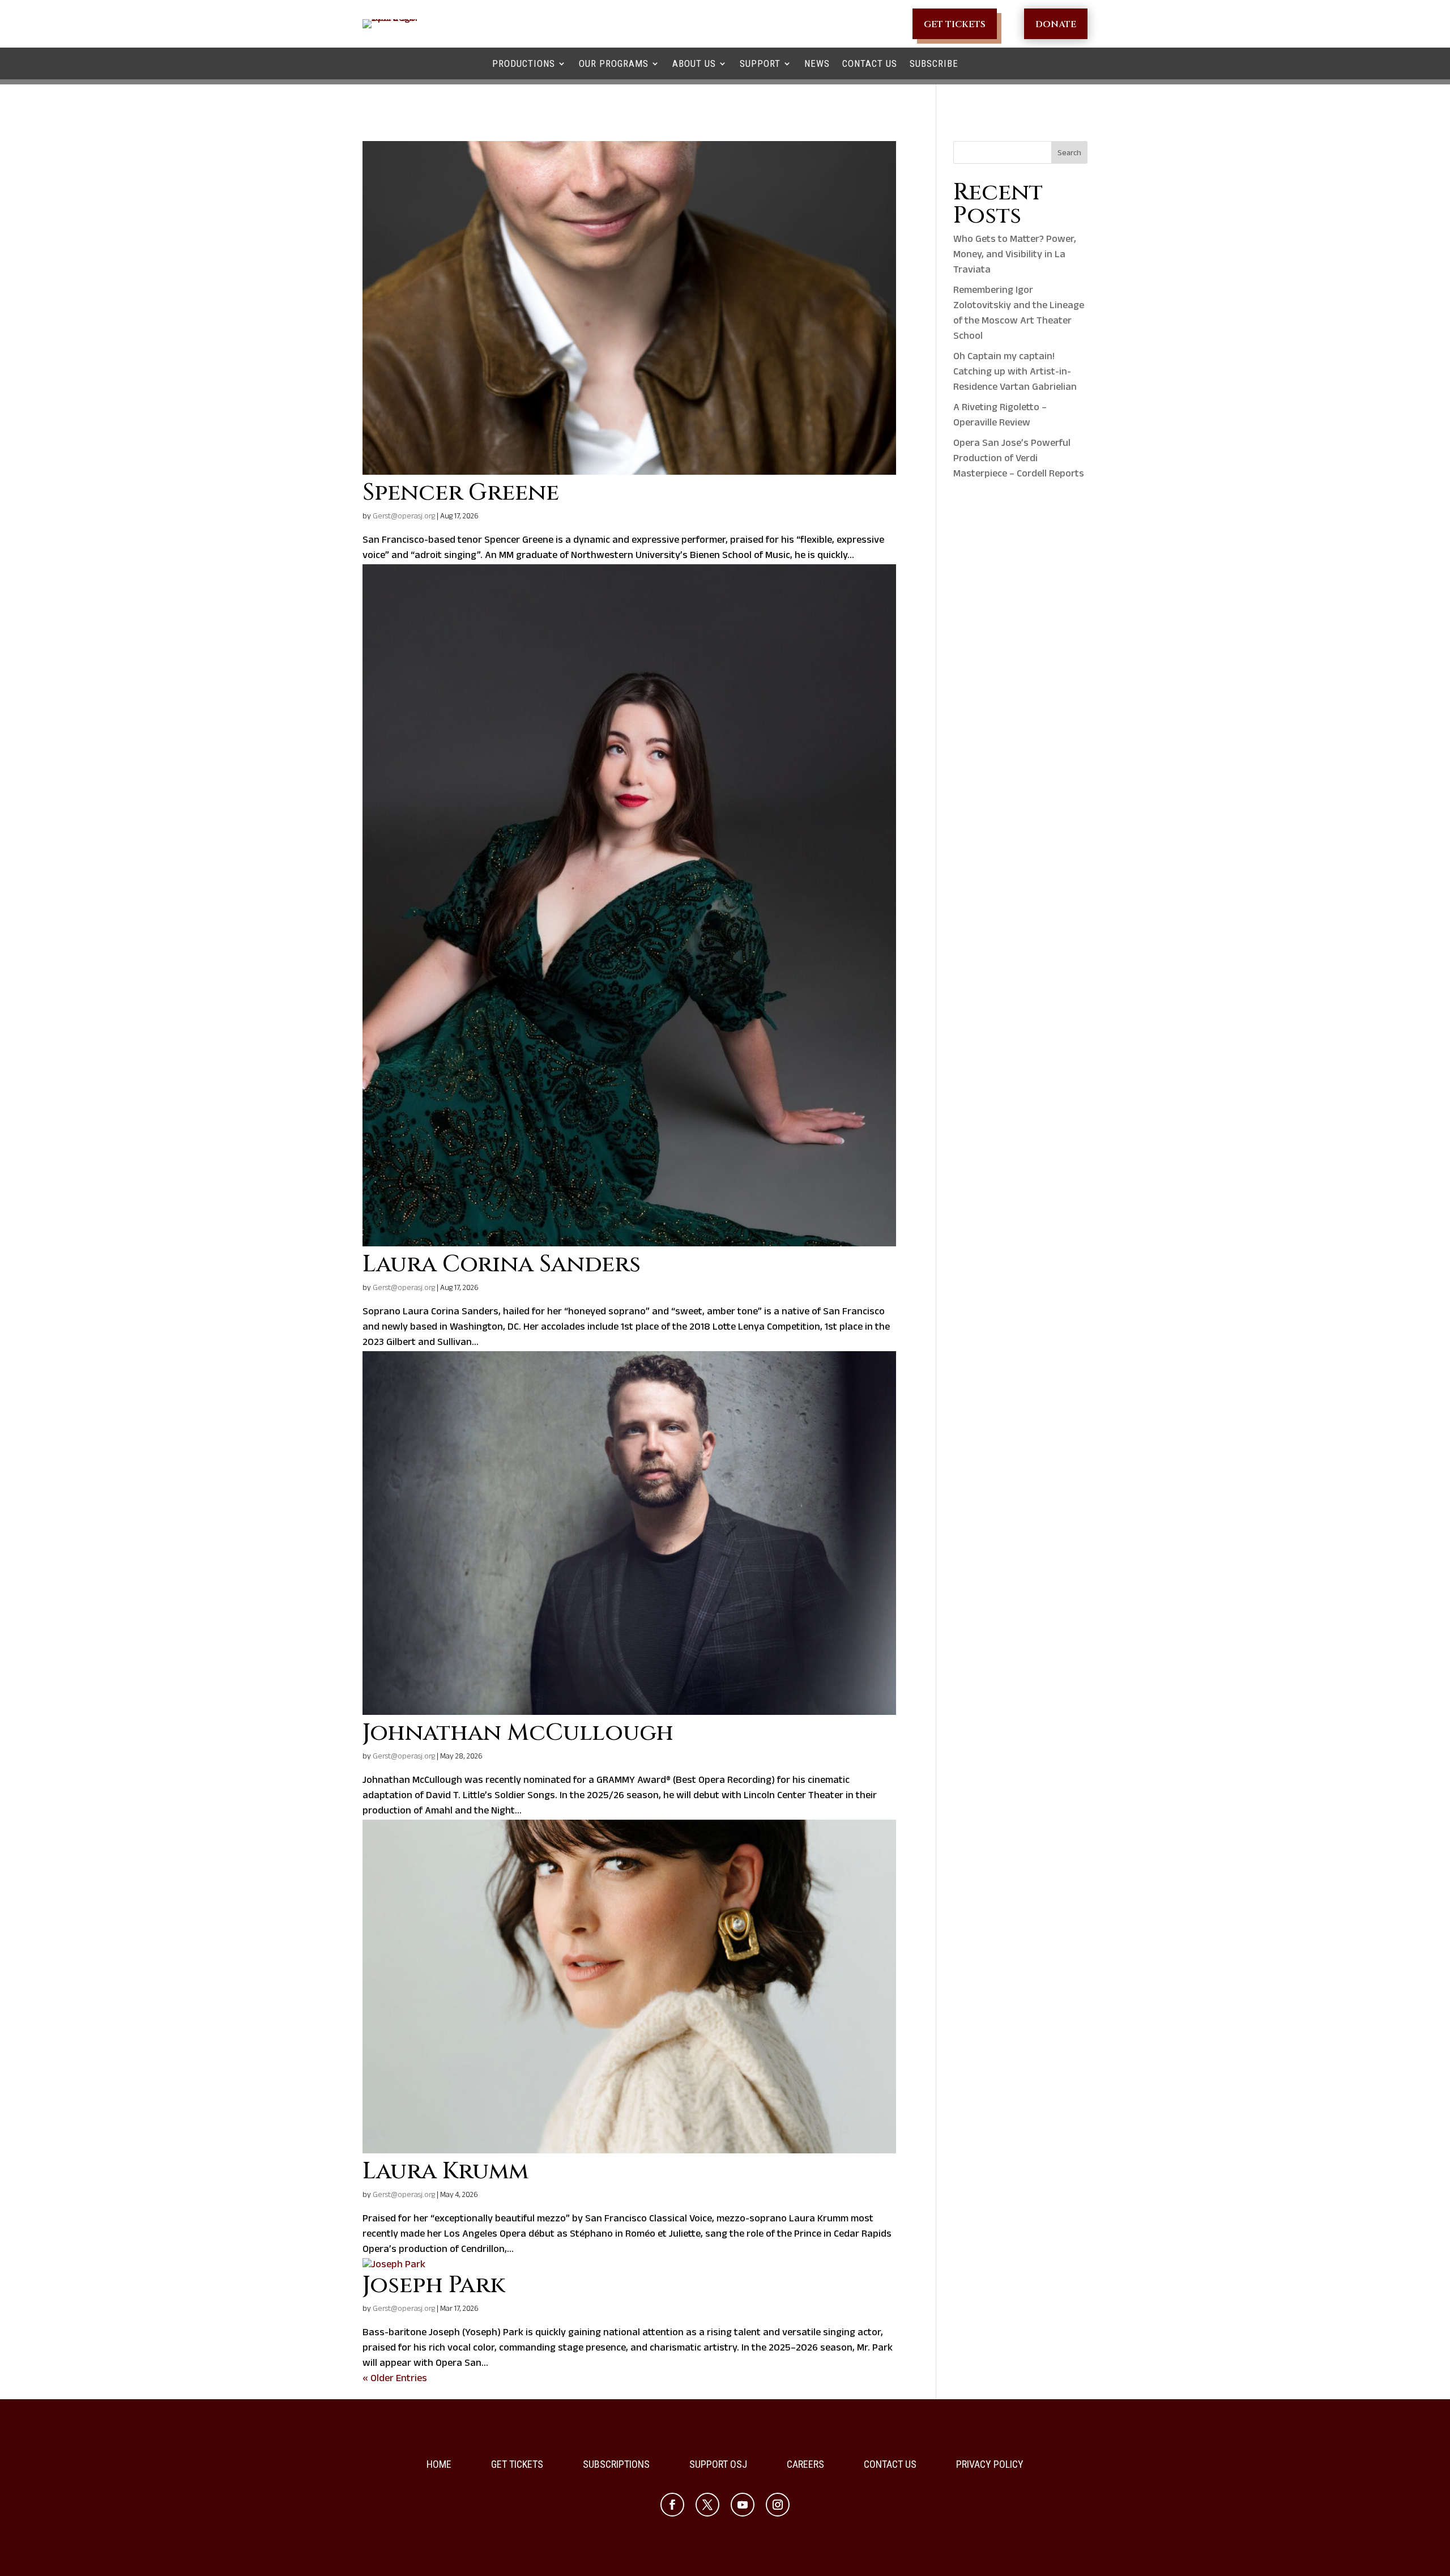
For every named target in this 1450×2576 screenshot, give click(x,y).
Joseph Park (434, 2285)
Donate (1056, 24)
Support (760, 63)
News (817, 63)
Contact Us (870, 63)
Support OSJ (718, 2465)
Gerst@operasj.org (404, 517)
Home (439, 2465)
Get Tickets (955, 24)
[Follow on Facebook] (672, 2505)
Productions (524, 63)
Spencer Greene (461, 493)
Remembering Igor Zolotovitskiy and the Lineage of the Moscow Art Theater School (1019, 314)
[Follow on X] (707, 2505)
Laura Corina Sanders (502, 1264)
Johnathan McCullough (518, 1733)
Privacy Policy (990, 2465)
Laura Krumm (445, 2171)
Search (1069, 154)
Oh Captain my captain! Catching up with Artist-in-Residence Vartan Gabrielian (1015, 373)
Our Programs (614, 63)
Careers (805, 2465)
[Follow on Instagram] (778, 2505)
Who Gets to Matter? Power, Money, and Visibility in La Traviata (1015, 256)
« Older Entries (395, 2379)
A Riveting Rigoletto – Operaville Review (1000, 416)
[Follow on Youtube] (743, 2505)
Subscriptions (616, 2465)
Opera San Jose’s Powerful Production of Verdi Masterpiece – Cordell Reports (1019, 459)
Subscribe (934, 63)
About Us (694, 63)
